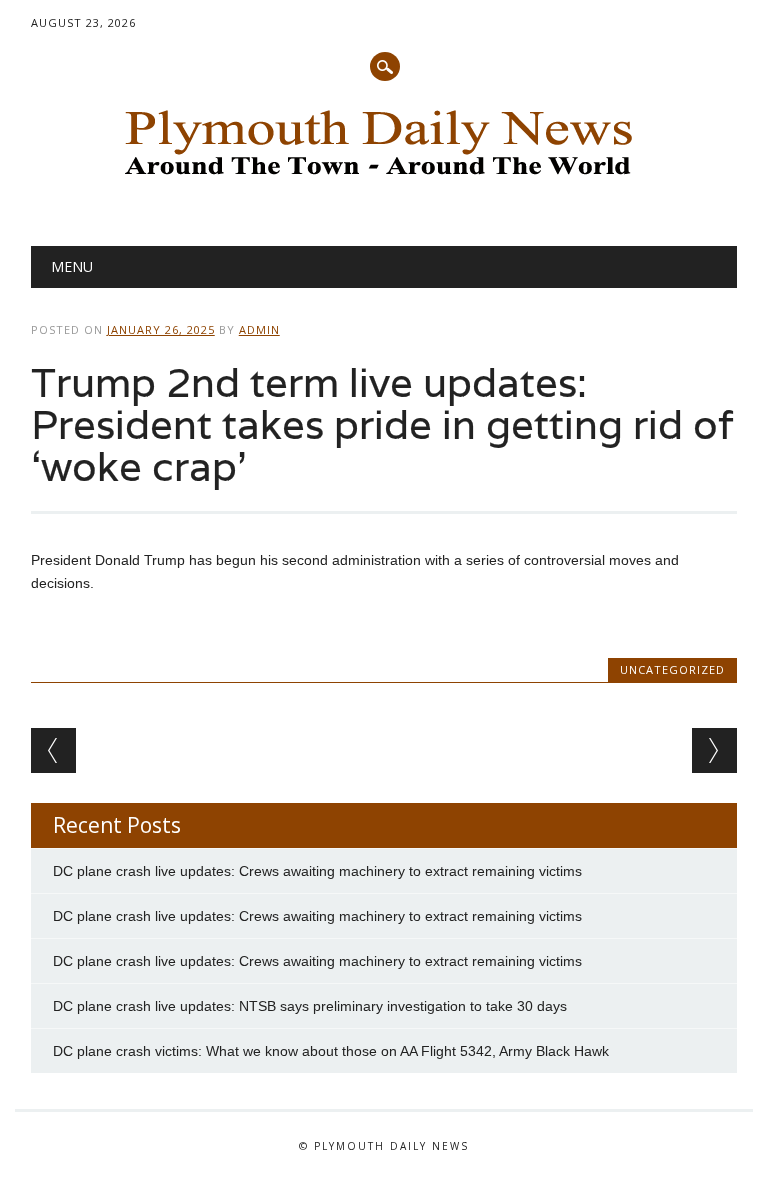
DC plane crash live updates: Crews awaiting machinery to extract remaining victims (317, 871)
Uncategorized (672, 669)
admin (259, 329)
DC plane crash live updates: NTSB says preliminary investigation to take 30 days (310, 1006)
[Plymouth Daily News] (384, 181)
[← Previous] (53, 750)
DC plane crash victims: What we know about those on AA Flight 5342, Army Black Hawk (331, 1051)
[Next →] (714, 750)
